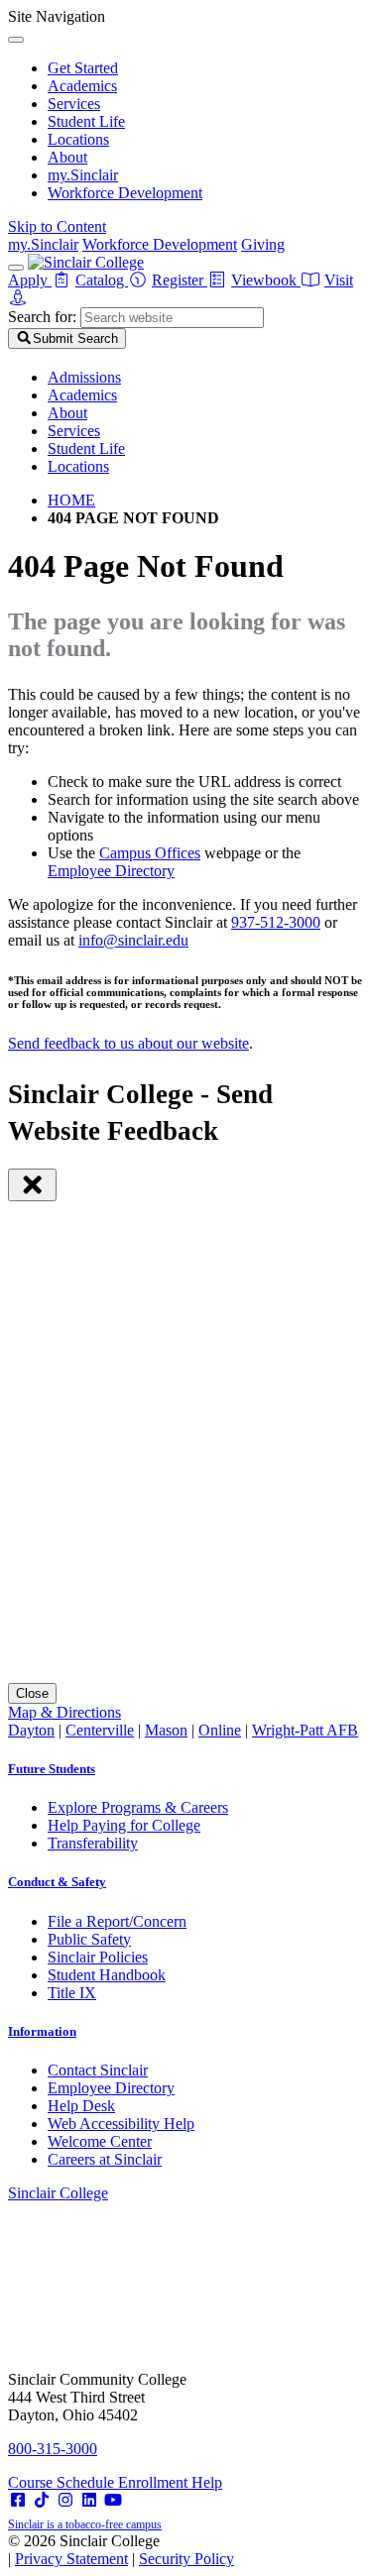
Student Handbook (107, 1975)
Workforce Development (125, 193)
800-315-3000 (53, 2449)
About (67, 157)
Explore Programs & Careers (138, 1807)
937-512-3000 (276, 922)
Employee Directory (111, 871)
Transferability (93, 1843)
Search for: (42, 317)
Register (180, 280)
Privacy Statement (71, 2559)
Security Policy (186, 2559)
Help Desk (81, 2106)
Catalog (102, 280)
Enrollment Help (170, 2482)
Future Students (52, 1769)
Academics (82, 86)
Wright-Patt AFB (305, 1730)
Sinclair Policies (98, 1957)
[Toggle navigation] (16, 268)
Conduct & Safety (57, 1882)
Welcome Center (100, 2141)
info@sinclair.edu (133, 940)
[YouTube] (113, 2500)
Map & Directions (64, 1712)
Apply (30, 280)
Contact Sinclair (98, 2070)
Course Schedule (63, 2482)
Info (42, 2031)
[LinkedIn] (89, 2500)
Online (220, 1730)
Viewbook (266, 280)
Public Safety (89, 1939)
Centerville (100, 1730)
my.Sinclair (83, 175)
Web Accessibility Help (121, 2124)
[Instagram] (65, 2500)
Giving (263, 244)
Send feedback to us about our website (128, 1043)
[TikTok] (42, 2500)
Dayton (31, 1730)
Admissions (84, 377)
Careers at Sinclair (105, 2159)
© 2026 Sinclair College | (121, 2550)
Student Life (86, 121)
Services (74, 104)
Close (32, 1693)
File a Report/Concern (117, 1921)
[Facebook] (18, 2500)
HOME (71, 500)
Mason (166, 1730)
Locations (78, 139)
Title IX (72, 1993)
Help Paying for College (124, 1825)
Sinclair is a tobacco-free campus (85, 2524)
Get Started (83, 68)
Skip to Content (57, 226)
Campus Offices (150, 853)
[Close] (16, 40)
